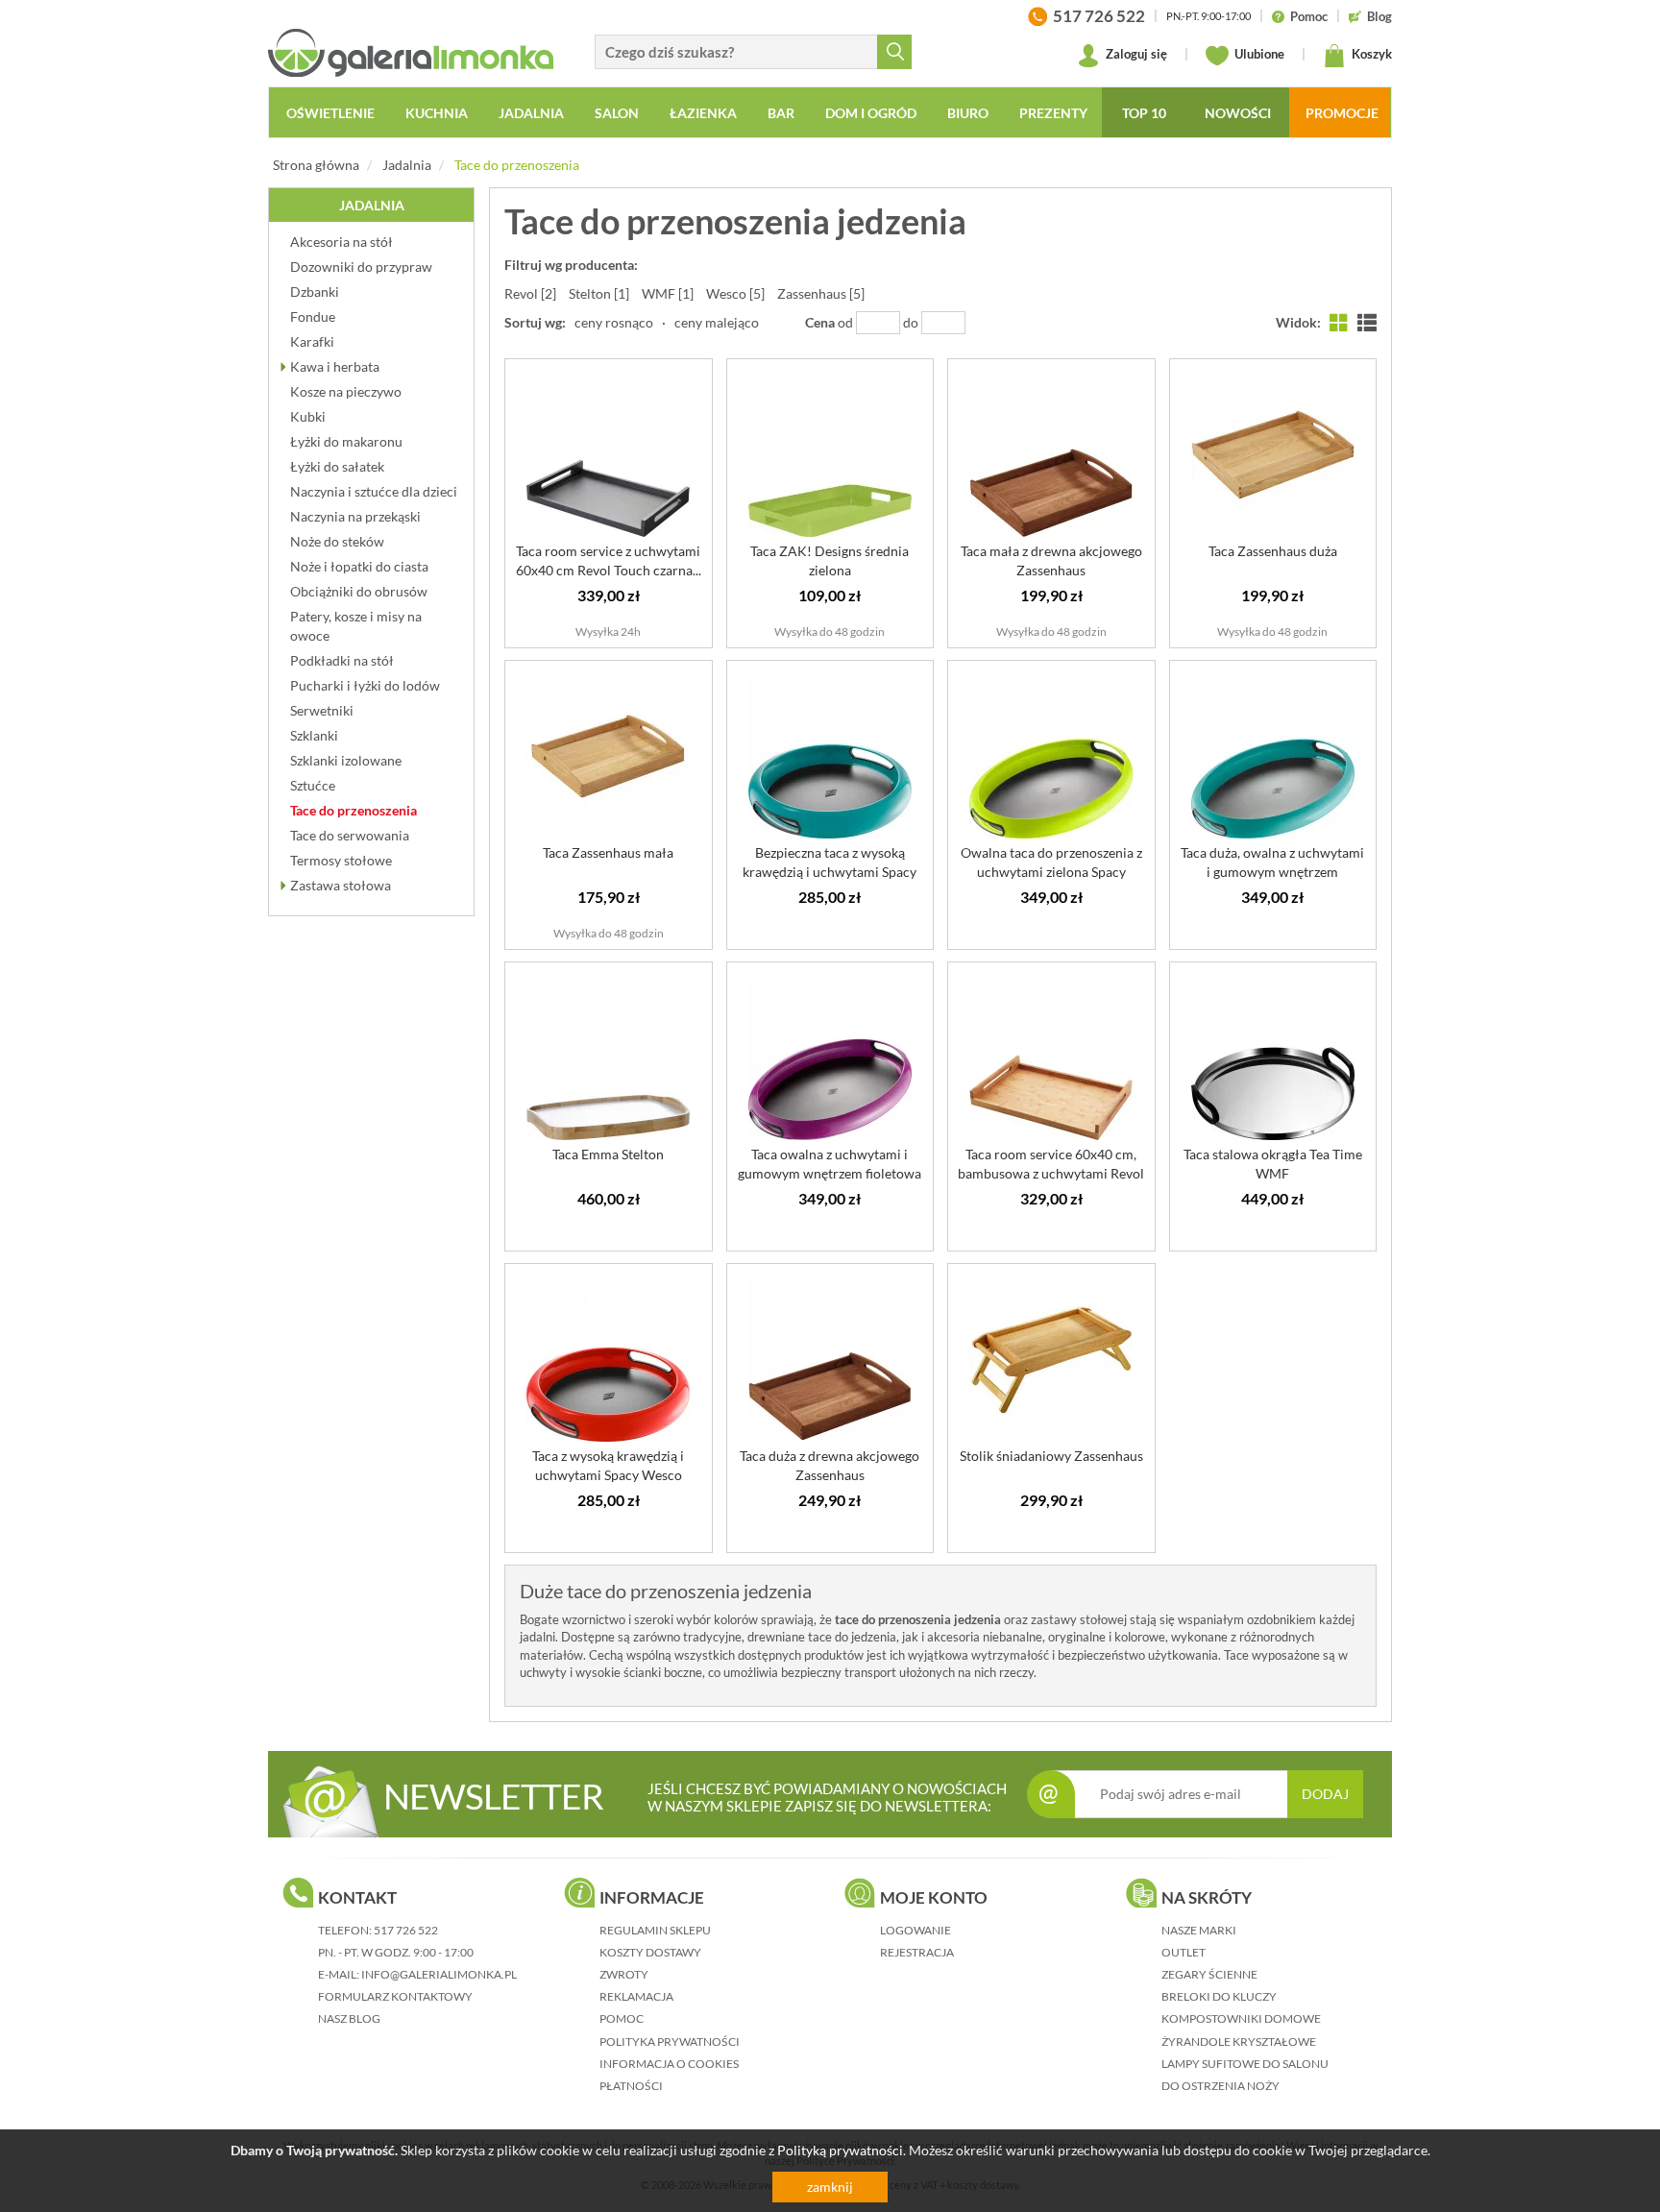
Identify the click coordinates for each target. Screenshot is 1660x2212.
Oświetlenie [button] (330, 113)
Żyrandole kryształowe (1239, 2042)
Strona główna (316, 165)
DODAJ (1325, 1794)
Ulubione (1258, 54)
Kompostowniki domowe (1241, 2018)
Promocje (1342, 113)
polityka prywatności (670, 2042)
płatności (631, 2086)
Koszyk (1370, 54)
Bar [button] (781, 113)
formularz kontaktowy (395, 1996)
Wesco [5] (735, 293)
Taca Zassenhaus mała (608, 852)
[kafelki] (1339, 322)
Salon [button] (617, 113)
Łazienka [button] (703, 113)
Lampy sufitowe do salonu (1245, 2064)
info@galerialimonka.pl (439, 1974)
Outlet (1184, 1952)
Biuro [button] (968, 113)
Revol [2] (530, 293)
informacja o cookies (669, 2064)
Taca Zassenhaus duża (1273, 551)
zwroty (624, 1974)
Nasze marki (1199, 1930)
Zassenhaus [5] (821, 293)
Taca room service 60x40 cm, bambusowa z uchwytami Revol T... (1051, 1173)
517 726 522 (406, 1930)
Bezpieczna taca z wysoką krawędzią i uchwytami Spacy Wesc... (830, 872)
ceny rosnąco (614, 322)
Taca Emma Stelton (608, 1154)
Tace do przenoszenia (517, 165)
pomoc (622, 2018)
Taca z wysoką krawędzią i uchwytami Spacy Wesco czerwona (608, 1475)
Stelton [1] (599, 293)
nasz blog (349, 2018)
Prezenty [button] (1053, 113)
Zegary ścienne (1209, 1974)
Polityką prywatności (840, 2150)
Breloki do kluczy (1219, 1996)
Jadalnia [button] (531, 113)
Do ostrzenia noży (1221, 2086)
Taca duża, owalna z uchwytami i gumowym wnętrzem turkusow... (1272, 872)
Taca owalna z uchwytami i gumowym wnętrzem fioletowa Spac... (830, 1173)
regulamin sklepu (655, 1930)
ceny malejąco (717, 322)
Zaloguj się (1135, 54)
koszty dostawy (650, 1952)
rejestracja (917, 1952)
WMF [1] (668, 293)
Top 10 (1144, 113)
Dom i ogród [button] (871, 113)
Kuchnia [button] (437, 113)
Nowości (1238, 113)
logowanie (915, 1930)
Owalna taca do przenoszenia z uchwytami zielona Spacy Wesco (1051, 872)
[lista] (1367, 322)
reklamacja (636, 1996)
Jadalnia (407, 165)
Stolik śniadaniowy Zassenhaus (1051, 1456)
